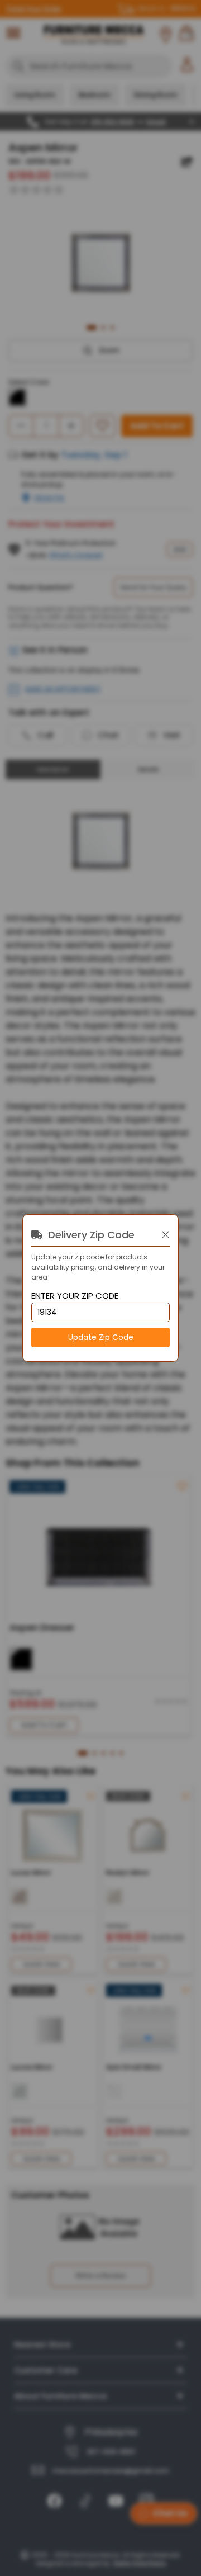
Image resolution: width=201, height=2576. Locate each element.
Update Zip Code (101, 1337)
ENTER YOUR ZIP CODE (75, 1296)
